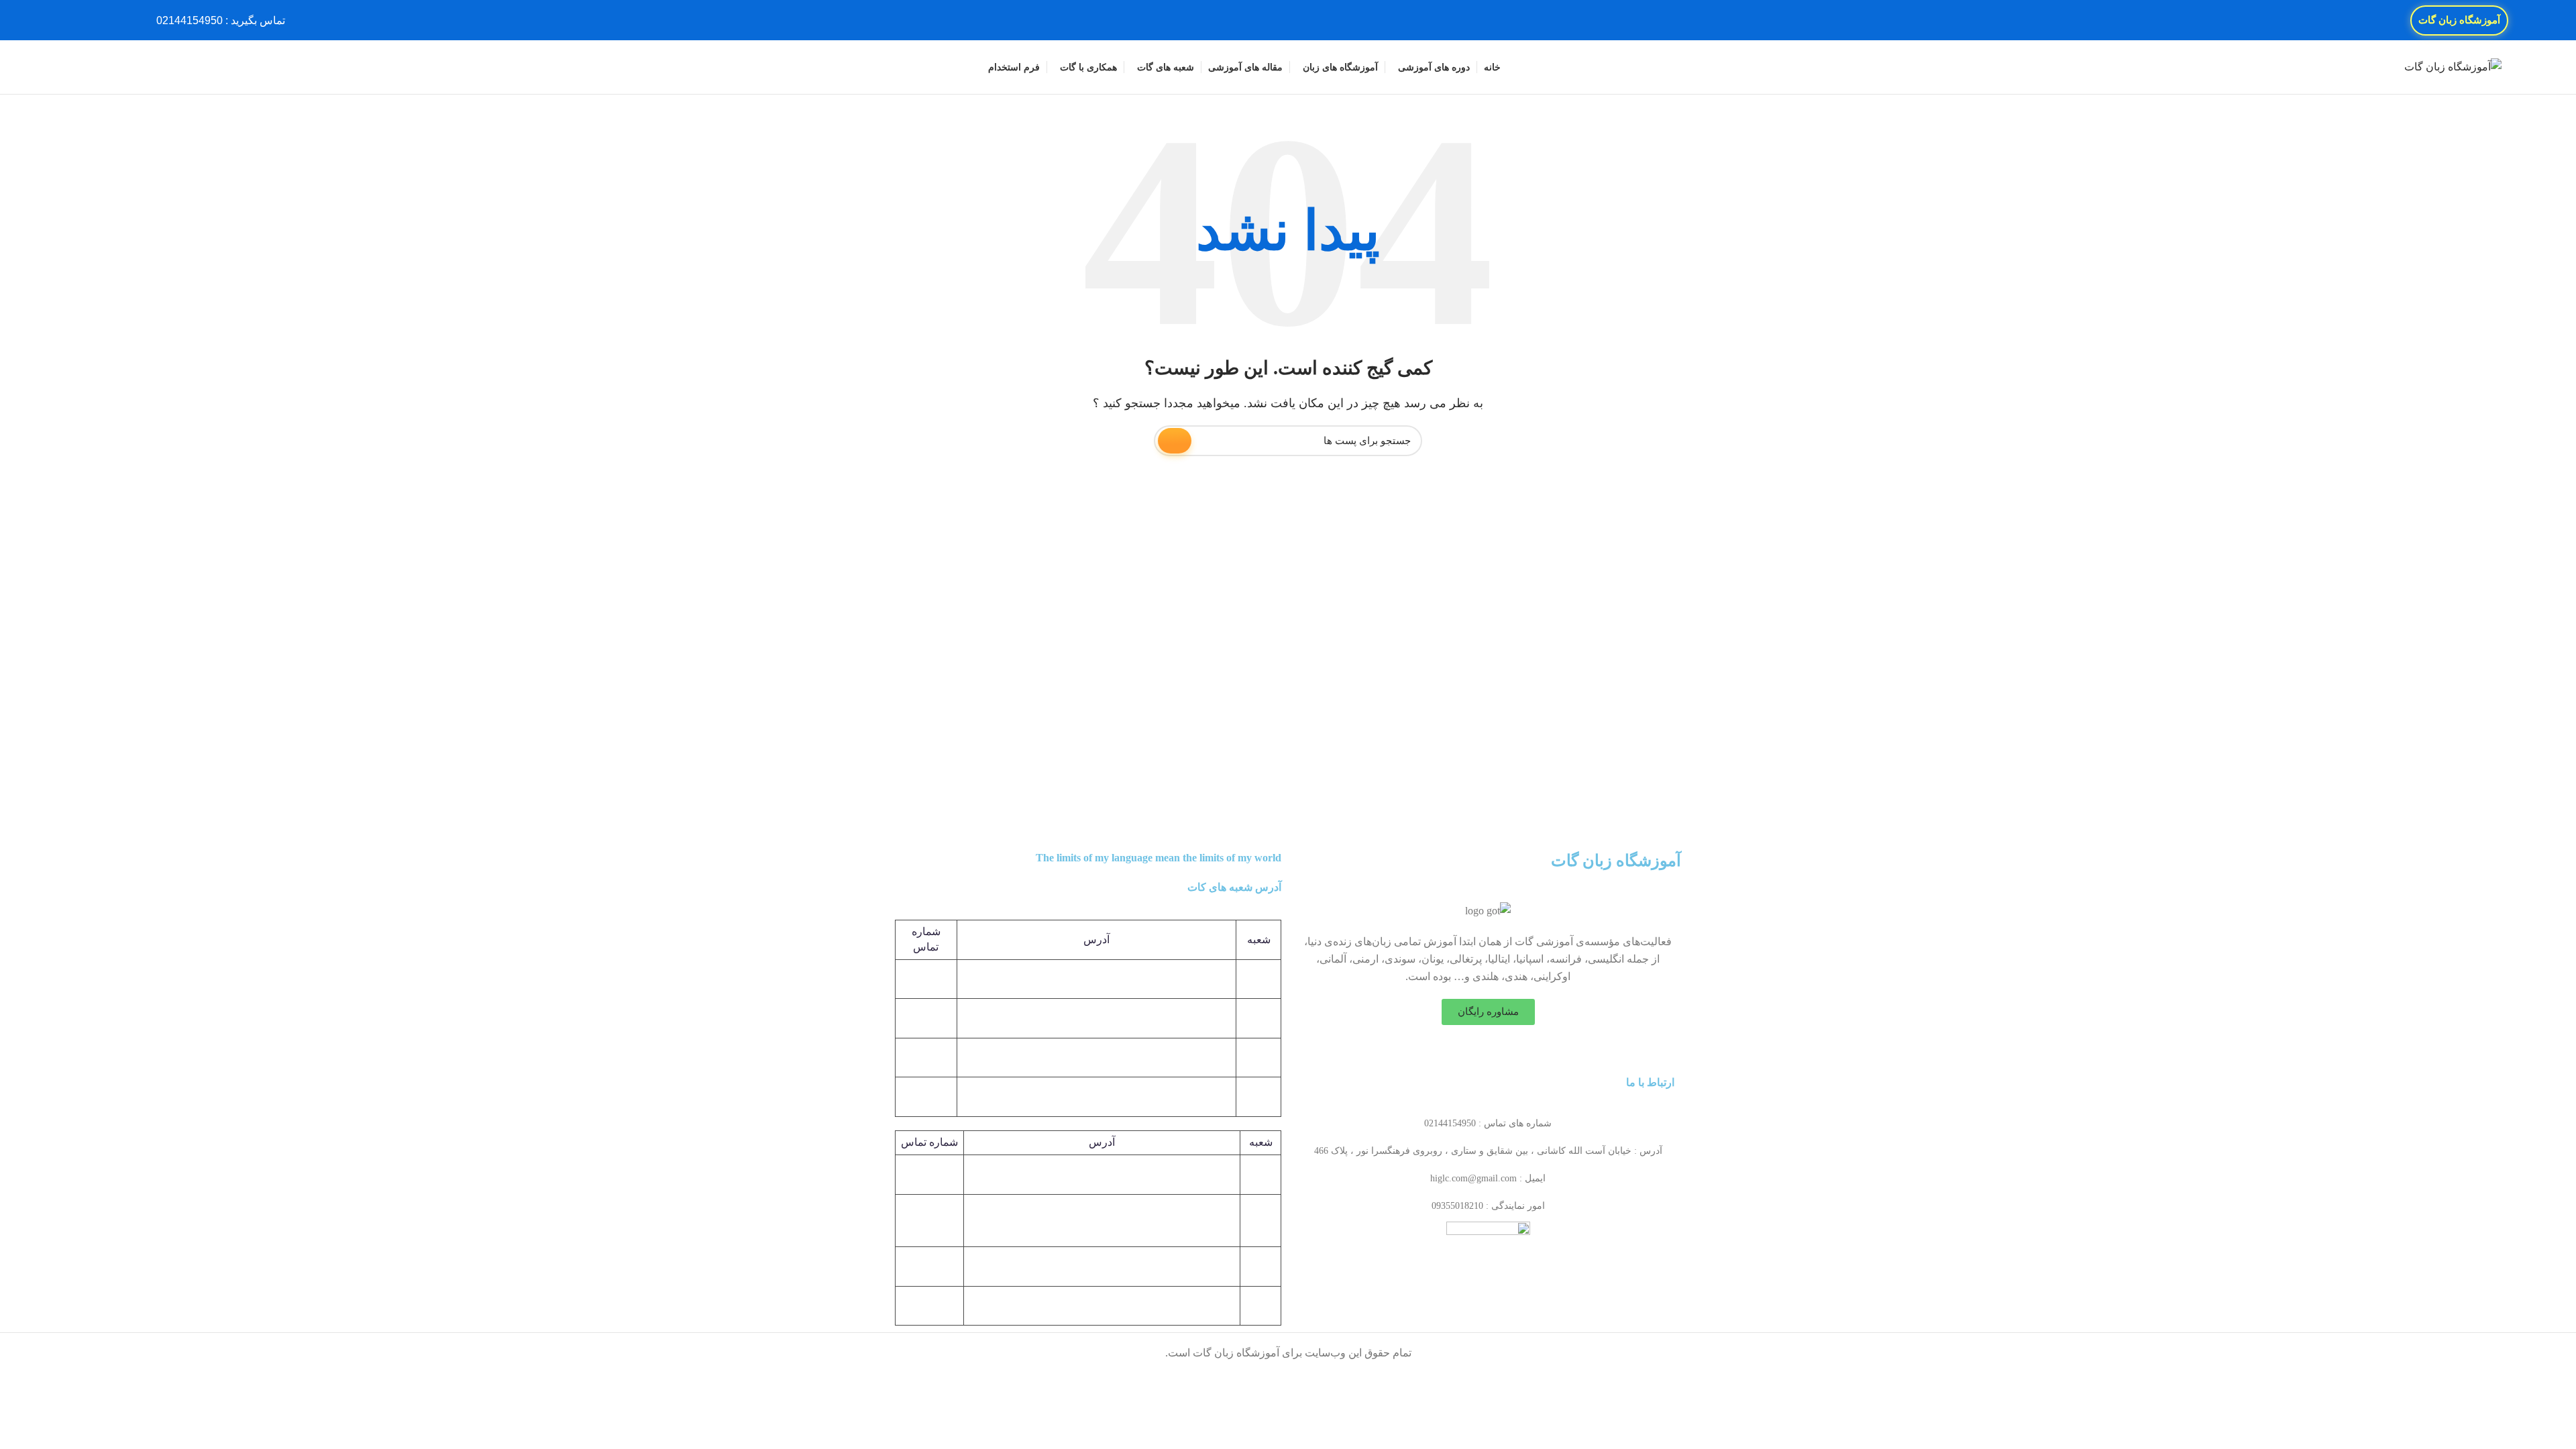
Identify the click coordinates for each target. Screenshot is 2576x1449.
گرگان (1260, 1220)
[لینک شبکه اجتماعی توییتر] (113, 20)
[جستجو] (79, 67)
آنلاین (1260, 1266)
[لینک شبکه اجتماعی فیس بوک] (128, 20)
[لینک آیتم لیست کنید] (1488, 1124)
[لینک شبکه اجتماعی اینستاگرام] (98, 20)
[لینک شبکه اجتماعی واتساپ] (82, 20)
